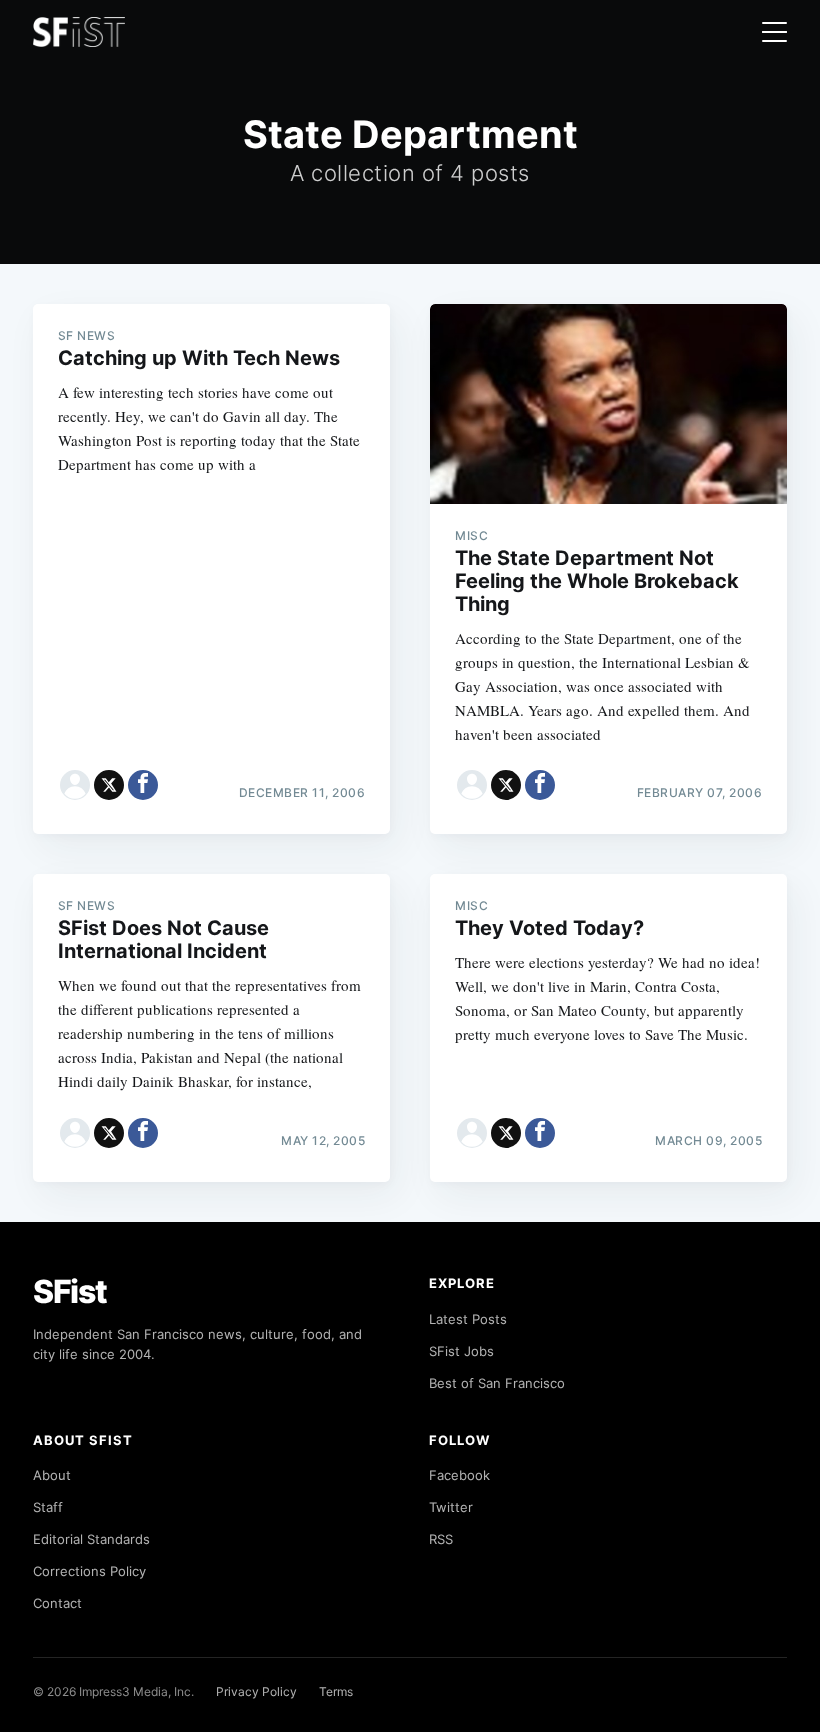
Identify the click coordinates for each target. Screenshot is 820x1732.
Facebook (459, 1475)
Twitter (451, 1507)
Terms (336, 1691)
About (52, 1475)
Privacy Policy (256, 1691)
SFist (70, 1291)
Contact (57, 1603)
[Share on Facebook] (143, 785)
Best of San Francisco (497, 1383)
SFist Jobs (461, 1351)
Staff (48, 1507)
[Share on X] (109, 785)
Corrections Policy (89, 1571)
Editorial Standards (91, 1539)
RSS (441, 1539)
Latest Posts (468, 1319)
